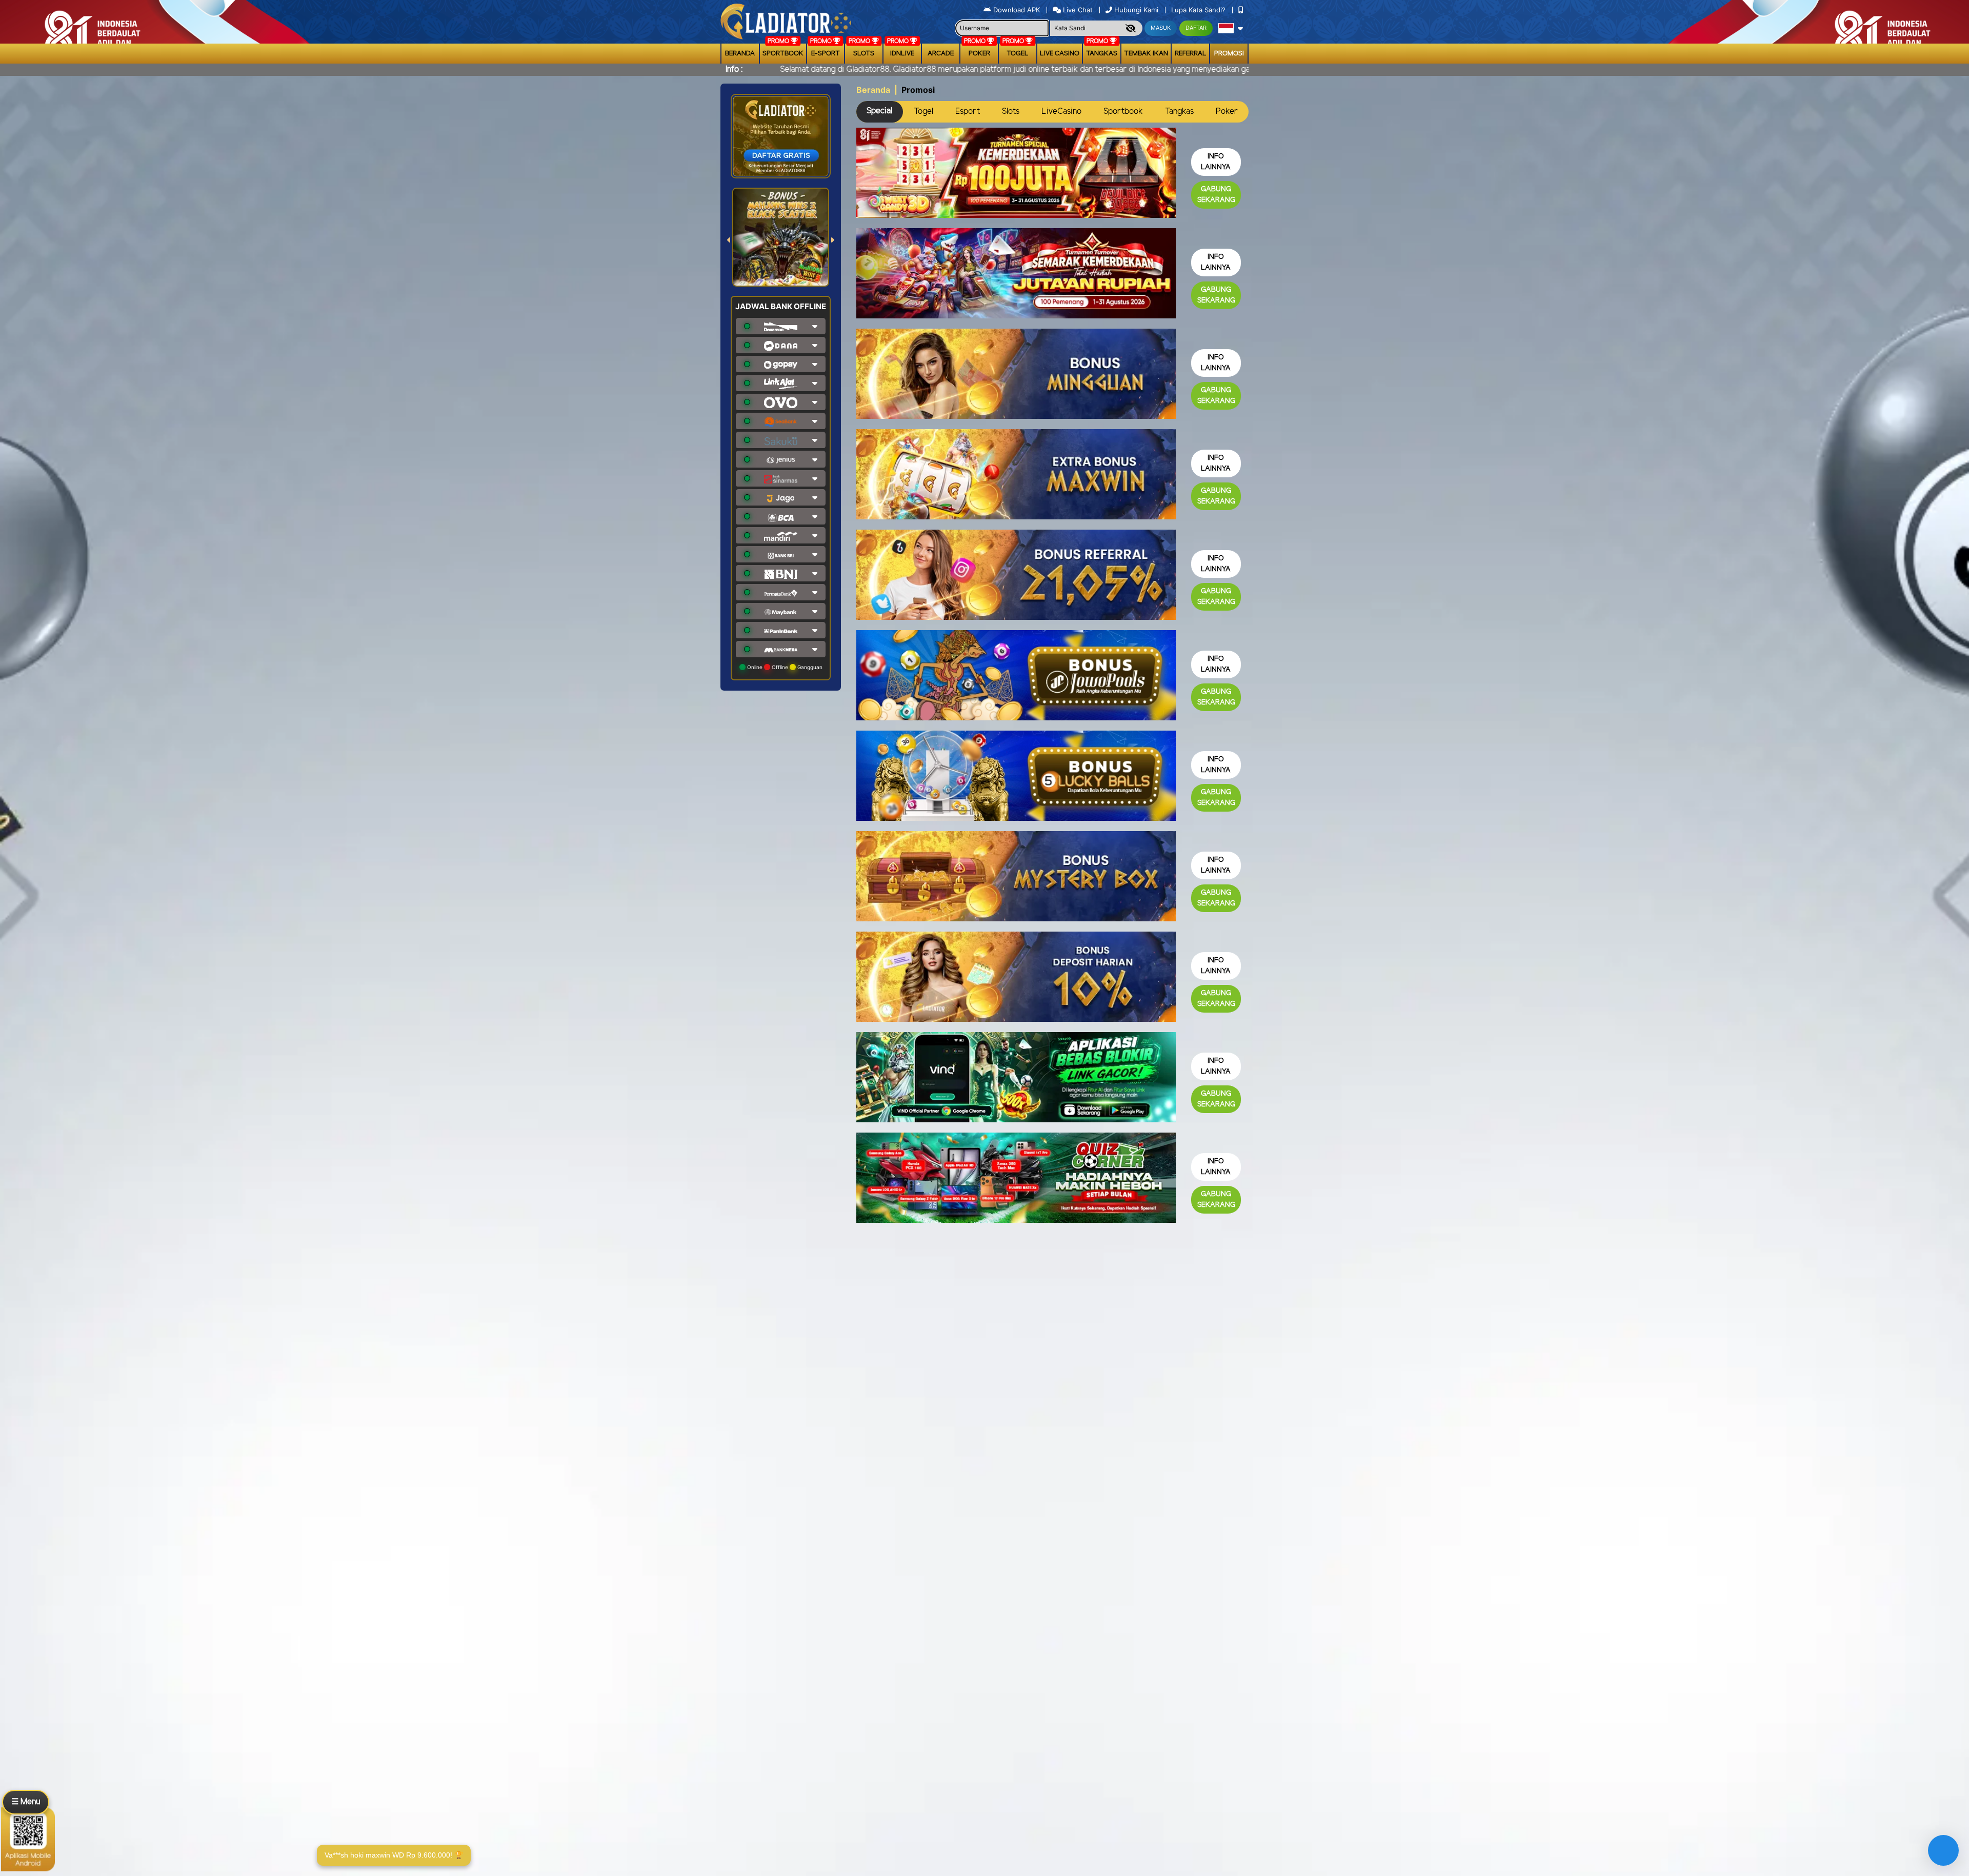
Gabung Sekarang (1216, 195)
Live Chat (1077, 10)
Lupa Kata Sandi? (1199, 10)
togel (1018, 54)
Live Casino (1060, 54)
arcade (941, 54)
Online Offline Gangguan (784, 667)
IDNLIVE (902, 54)
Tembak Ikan (1146, 54)
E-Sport (826, 54)
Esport (968, 112)
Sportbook (783, 54)
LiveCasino (1061, 112)
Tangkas (1102, 54)
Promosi (1229, 54)
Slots (864, 54)
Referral (1191, 54)
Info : (734, 69)
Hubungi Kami (1136, 10)
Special (879, 111)
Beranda (740, 54)
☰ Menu (26, 1802)
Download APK (1017, 10)
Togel (923, 112)
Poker (979, 54)
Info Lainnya (1216, 162)
